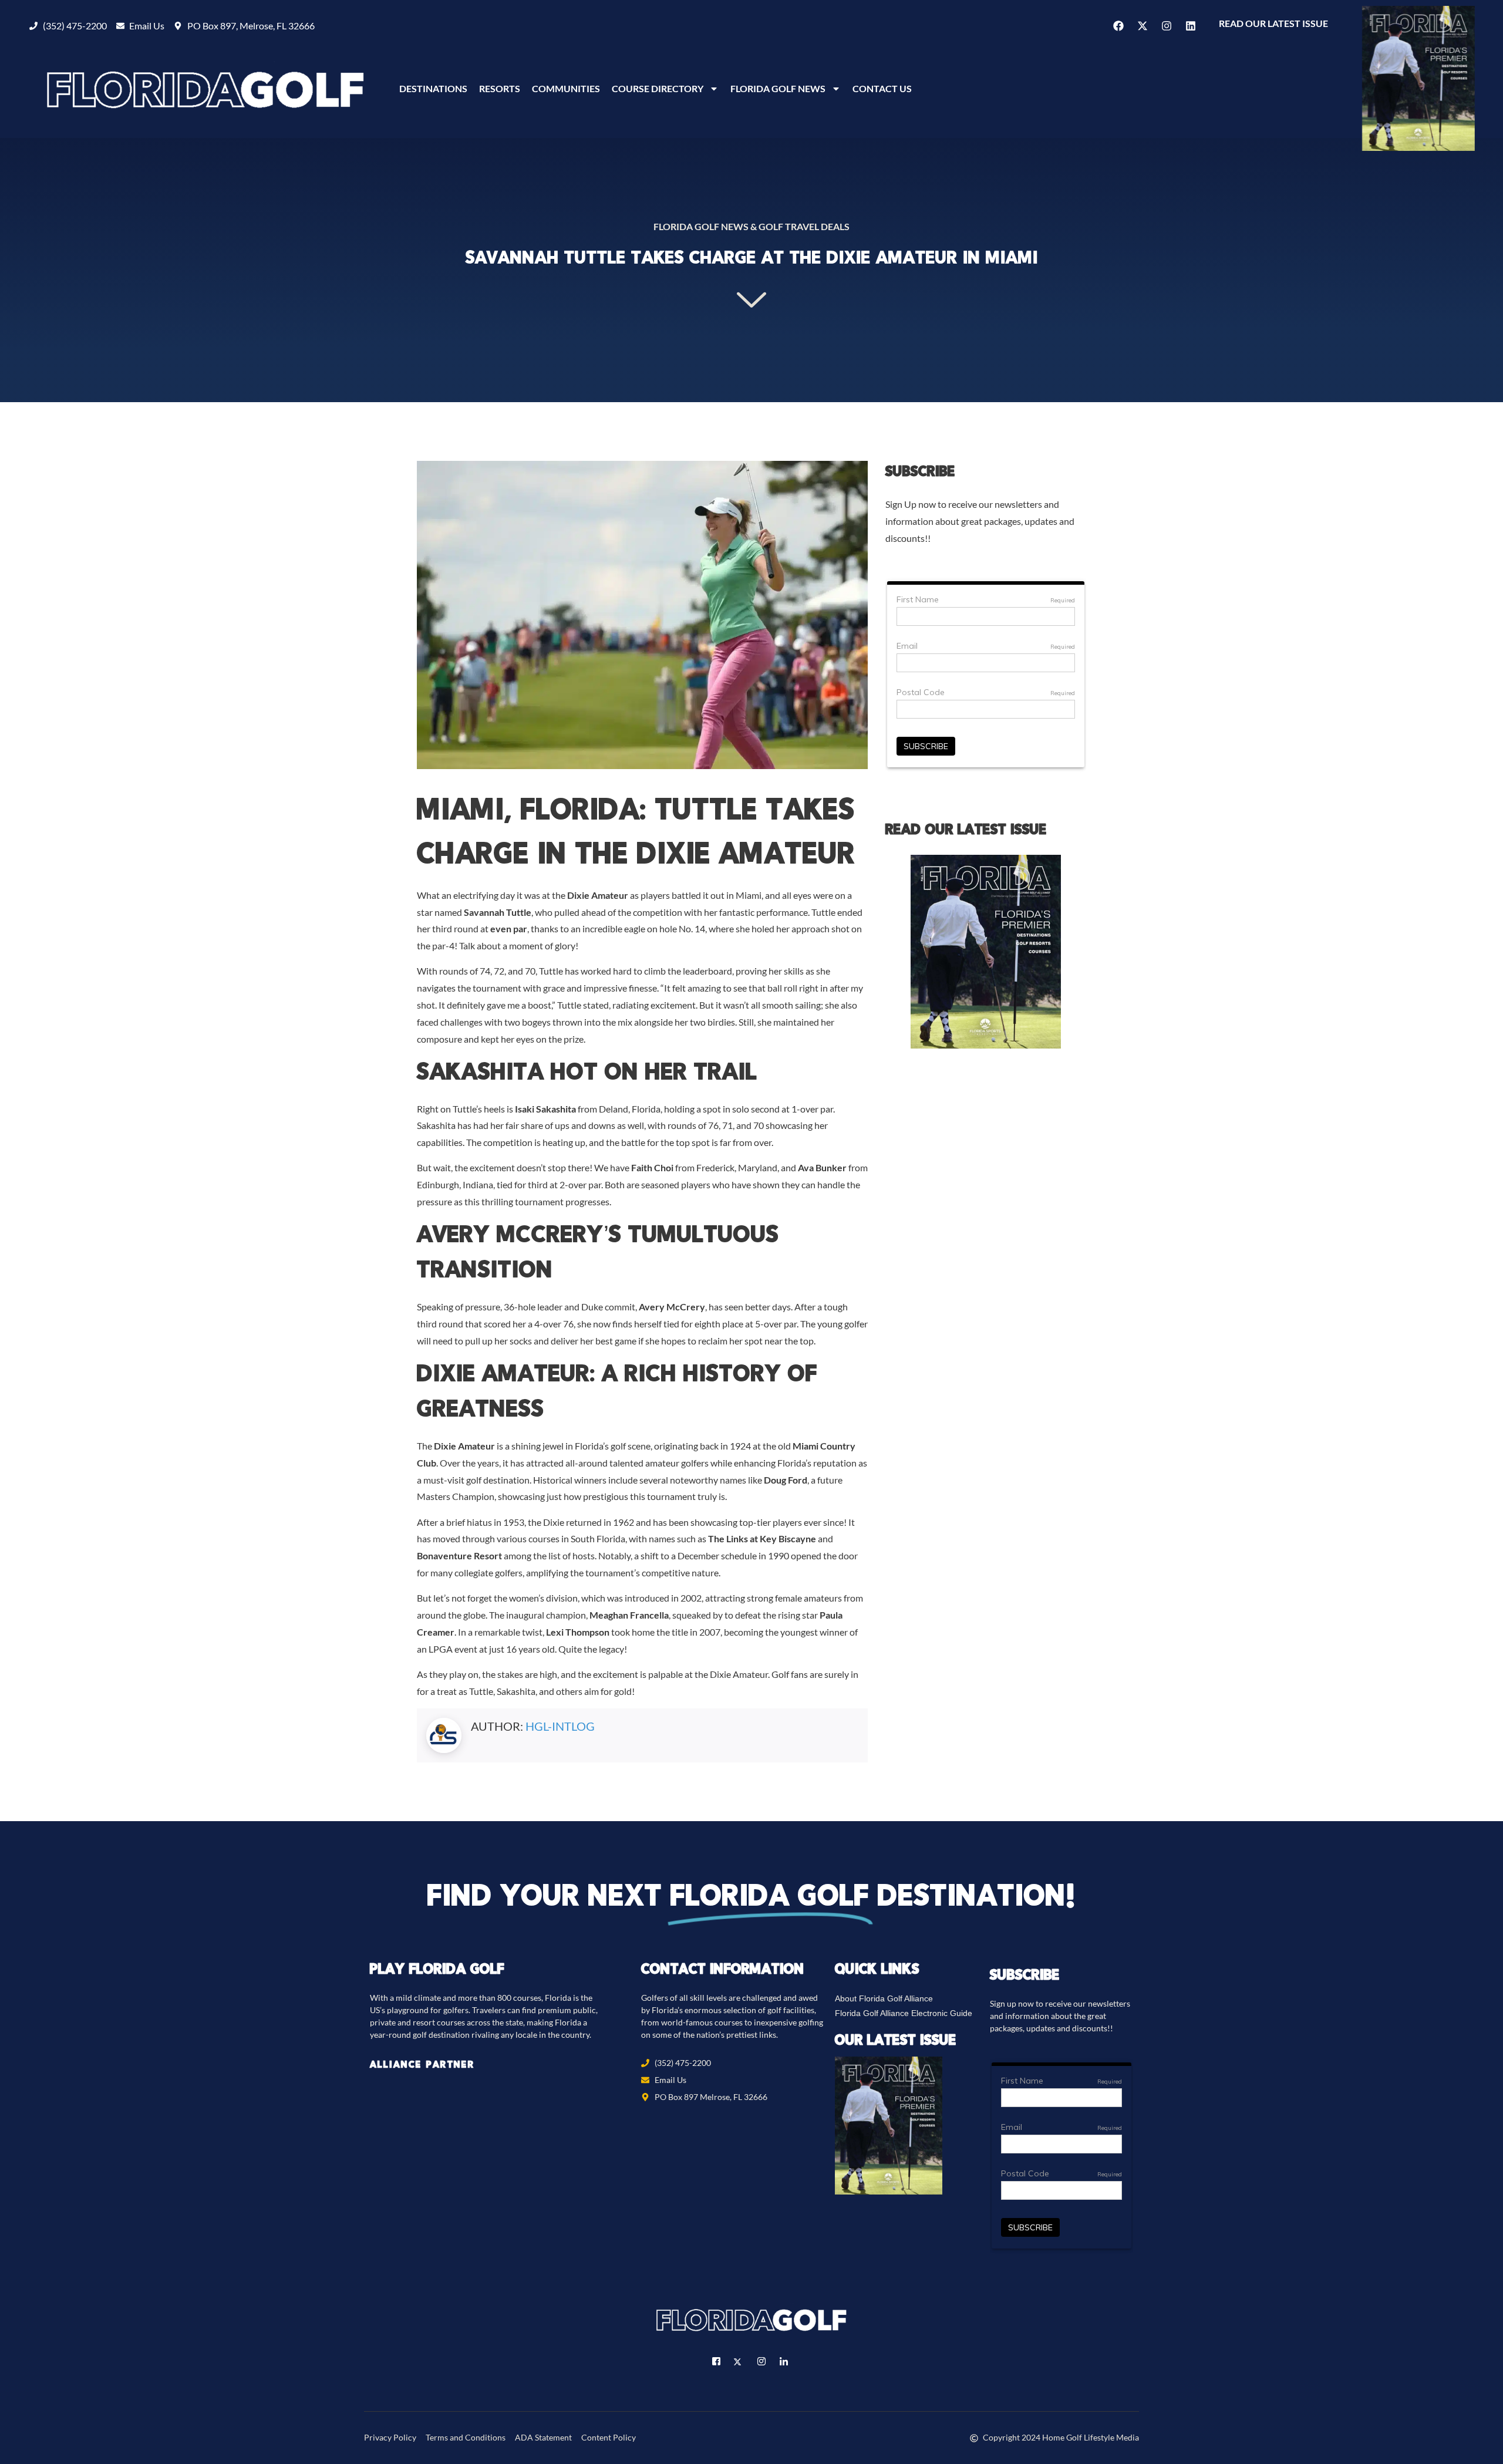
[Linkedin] (1191, 26)
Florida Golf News (778, 88)
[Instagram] (1167, 26)
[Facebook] (1118, 26)
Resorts (500, 88)
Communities (566, 88)
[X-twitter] (1143, 26)
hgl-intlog (560, 1726)
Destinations (433, 88)
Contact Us (882, 88)
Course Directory (658, 88)
